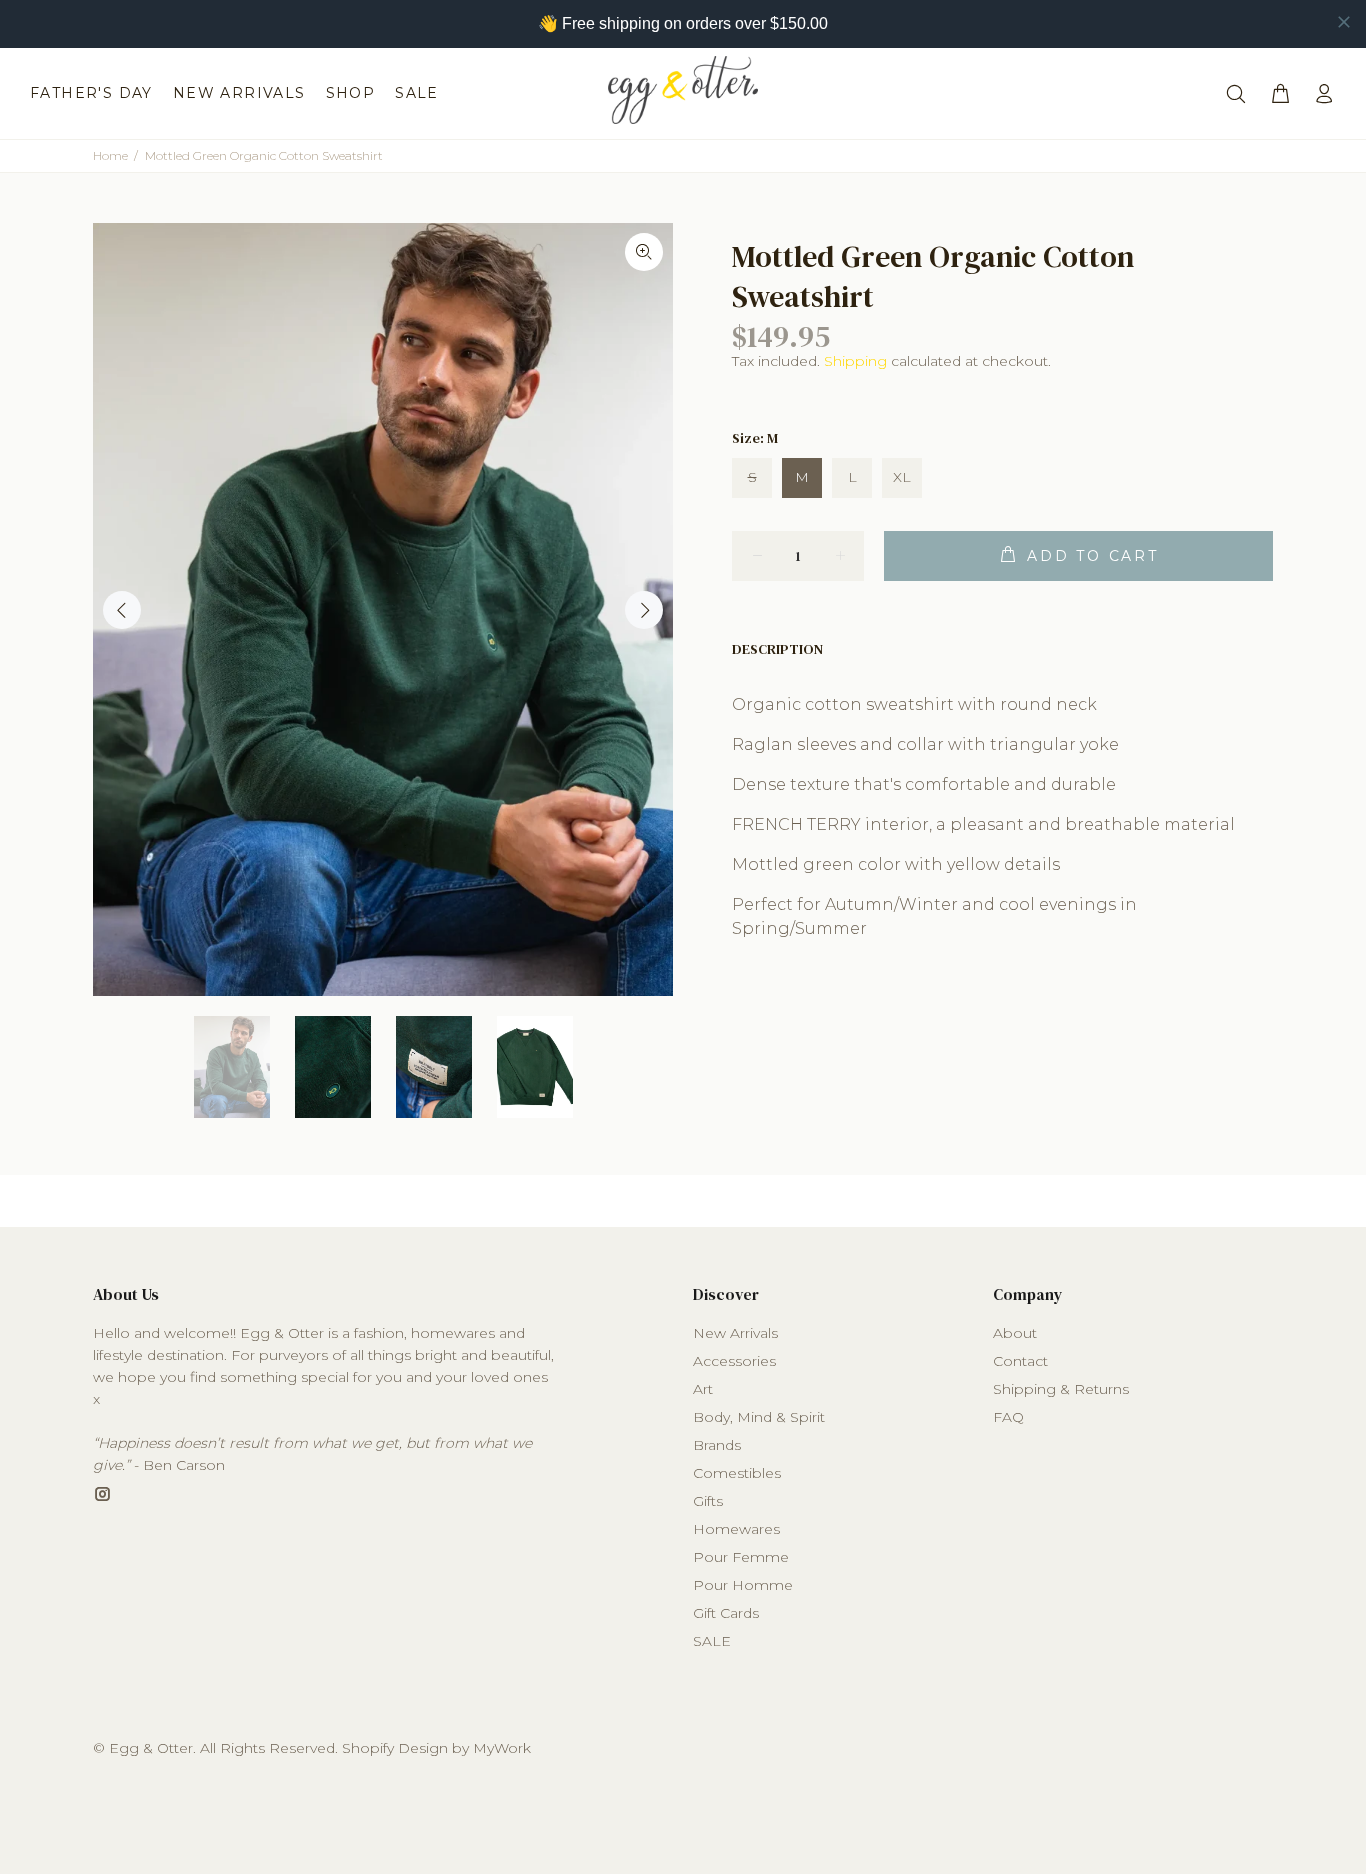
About (1015, 1333)
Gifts (708, 1501)
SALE (712, 1641)
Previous (122, 610)
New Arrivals (735, 1333)
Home (110, 155)
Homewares (736, 1529)
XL (902, 477)
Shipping (855, 361)
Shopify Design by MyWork (436, 1748)
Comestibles (737, 1473)
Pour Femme (741, 1557)
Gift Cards (726, 1613)
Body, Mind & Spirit (759, 1417)
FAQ (1008, 1417)
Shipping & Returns (1061, 1389)
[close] (1344, 22)
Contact (1020, 1361)
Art (703, 1389)
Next (644, 610)
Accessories (734, 1361)
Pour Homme (743, 1585)
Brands (717, 1445)
